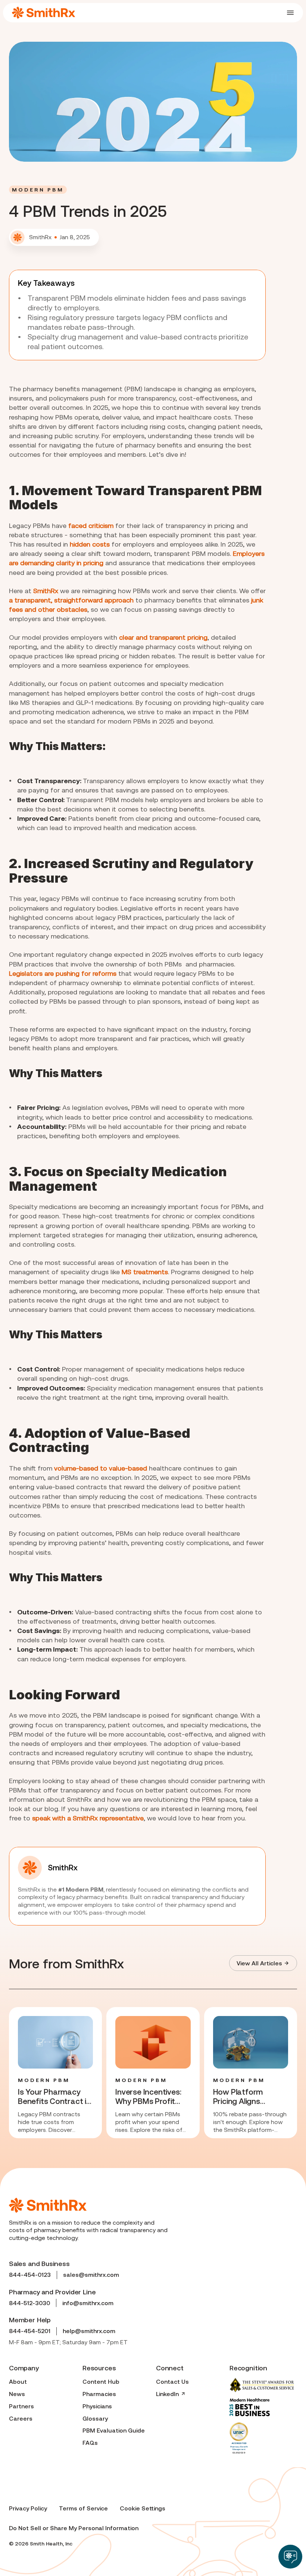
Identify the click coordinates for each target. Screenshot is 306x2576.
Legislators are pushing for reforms (63, 973)
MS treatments (145, 1272)
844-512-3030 (29, 2303)
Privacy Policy (28, 2508)
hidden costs (90, 544)
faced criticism (91, 526)
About (18, 2382)
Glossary (95, 2418)
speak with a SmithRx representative (88, 1818)
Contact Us (172, 2382)
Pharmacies (99, 2394)
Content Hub (101, 2382)
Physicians (97, 2406)
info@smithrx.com (88, 2303)
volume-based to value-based (101, 1468)
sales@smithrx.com (91, 2275)
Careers (21, 2418)
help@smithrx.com (89, 2331)
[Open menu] (290, 13)
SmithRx (46, 591)
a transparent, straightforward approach (71, 600)
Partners (21, 2406)
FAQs (90, 2443)
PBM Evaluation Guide (114, 2430)
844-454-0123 (30, 2275)
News (17, 2394)
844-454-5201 (30, 2331)
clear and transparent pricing (163, 637)
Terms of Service (83, 2508)
